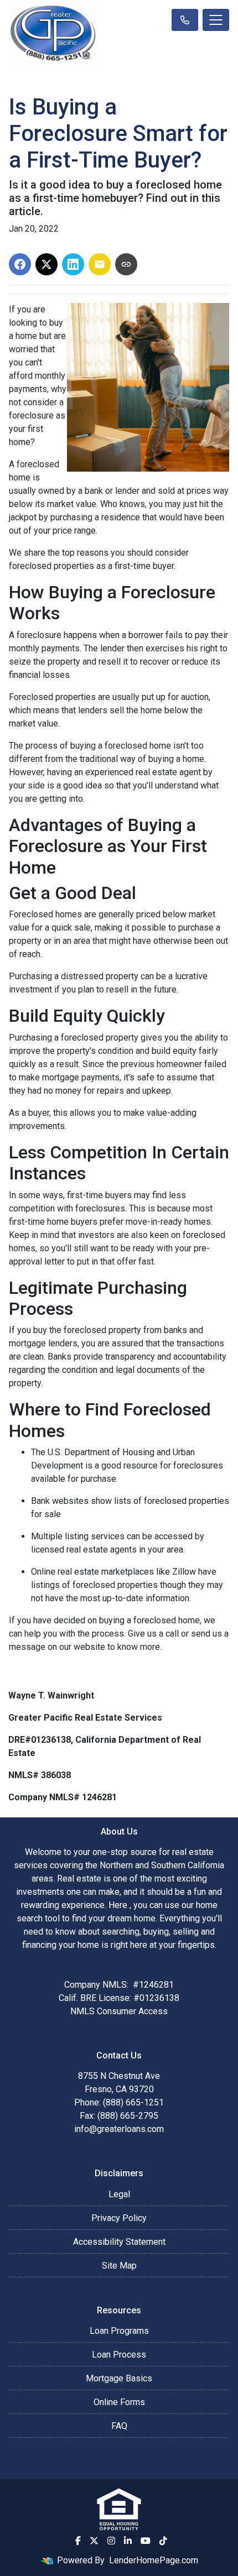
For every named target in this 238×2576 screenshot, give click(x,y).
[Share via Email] (100, 264)
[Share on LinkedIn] (73, 264)
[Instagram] (111, 2541)
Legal (119, 2194)
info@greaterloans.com (119, 2129)
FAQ (119, 2426)
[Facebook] (78, 2541)
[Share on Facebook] (20, 264)
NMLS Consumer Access (119, 2011)
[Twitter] (94, 2541)
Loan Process (119, 2355)
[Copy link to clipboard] (126, 264)
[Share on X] (46, 264)
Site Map (119, 2266)
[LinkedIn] (128, 2541)
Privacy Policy (119, 2218)
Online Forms (119, 2402)
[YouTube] (146, 2541)
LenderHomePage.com (154, 2560)
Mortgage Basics (119, 2378)
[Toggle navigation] (216, 20)
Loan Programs (119, 2331)
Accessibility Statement (119, 2242)
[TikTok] (163, 2541)
